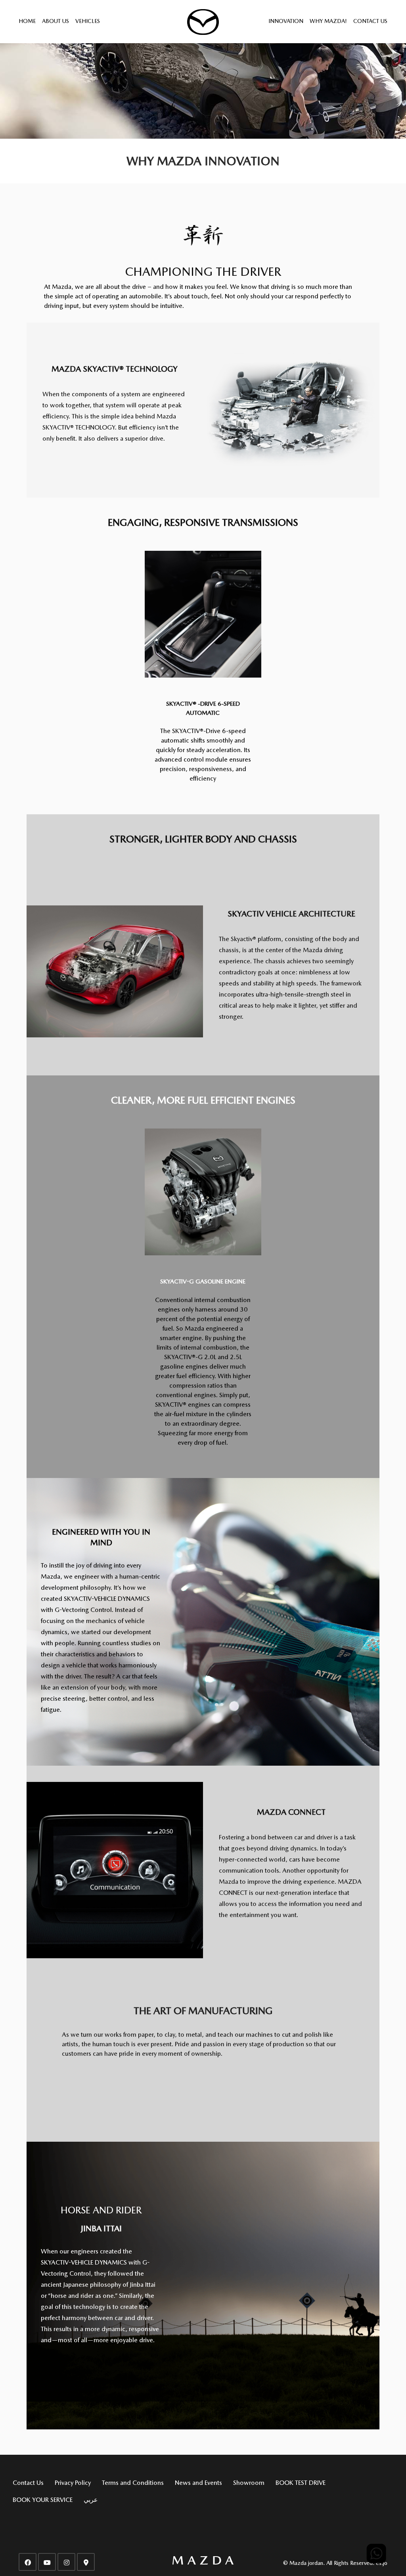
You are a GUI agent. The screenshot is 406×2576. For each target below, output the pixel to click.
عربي (91, 2500)
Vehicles (88, 21)
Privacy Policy (73, 2483)
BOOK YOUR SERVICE (43, 2500)
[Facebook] (28, 2562)
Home (27, 21)
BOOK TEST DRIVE (301, 2483)
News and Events (198, 2483)
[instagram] (66, 2562)
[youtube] (47, 2562)
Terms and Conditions (133, 2483)
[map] (86, 2562)
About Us (56, 21)
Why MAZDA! (328, 21)
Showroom (249, 2483)
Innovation (286, 21)
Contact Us (370, 21)
